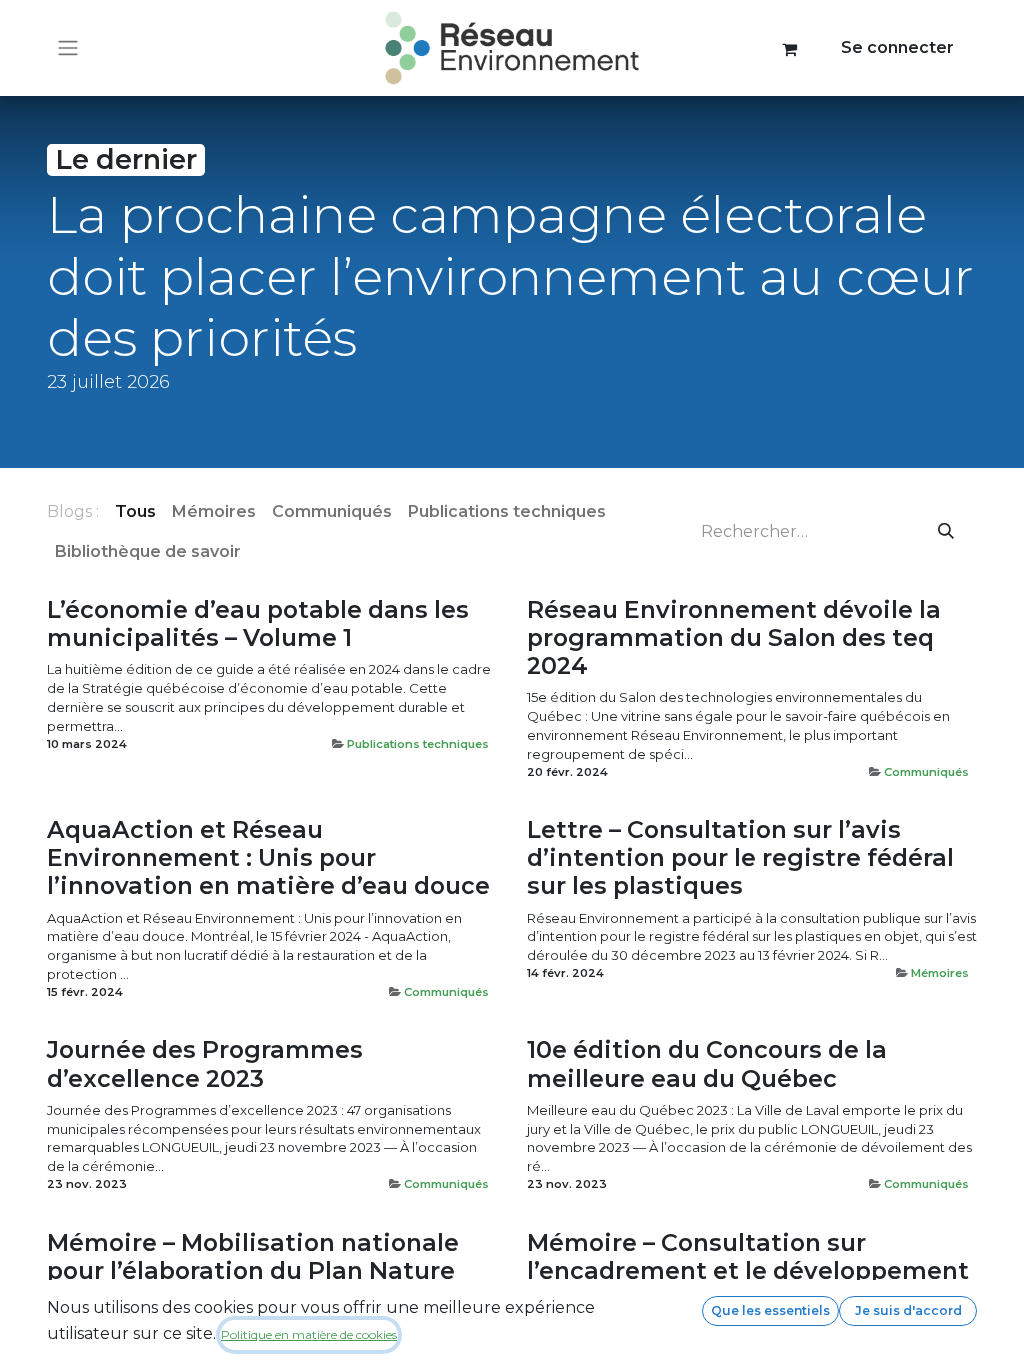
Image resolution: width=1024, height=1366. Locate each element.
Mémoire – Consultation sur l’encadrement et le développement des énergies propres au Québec (748, 1271)
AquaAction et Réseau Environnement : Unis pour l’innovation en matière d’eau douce (268, 858)
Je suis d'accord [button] (908, 1310)
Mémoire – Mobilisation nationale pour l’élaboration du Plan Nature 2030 (253, 1271)
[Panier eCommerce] (790, 48)
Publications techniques (418, 744)
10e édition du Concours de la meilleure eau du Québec (707, 1064)
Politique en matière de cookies (309, 1334)
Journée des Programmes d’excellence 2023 (205, 1064)
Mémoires (940, 973)
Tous (135, 511)
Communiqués (926, 772)
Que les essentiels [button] (770, 1310)
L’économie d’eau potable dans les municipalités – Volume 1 (258, 624)
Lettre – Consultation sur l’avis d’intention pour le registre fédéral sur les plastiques (740, 858)
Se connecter (897, 47)
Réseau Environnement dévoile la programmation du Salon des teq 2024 (734, 638)
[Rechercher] (946, 532)
